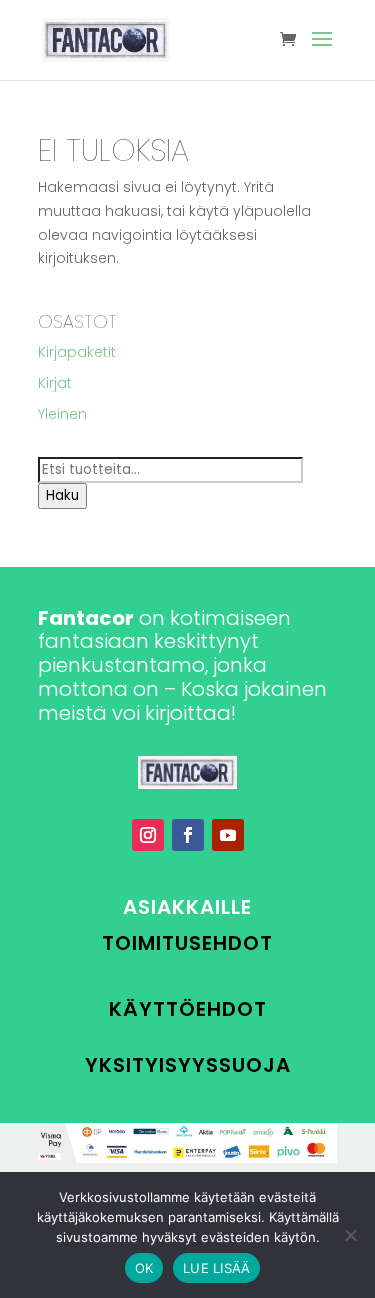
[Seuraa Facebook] (188, 835)
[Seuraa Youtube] (228, 835)
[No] (350, 1235)
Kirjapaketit (77, 352)
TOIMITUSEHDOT (187, 943)
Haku (62, 495)
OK (144, 1268)
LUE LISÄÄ (216, 1268)
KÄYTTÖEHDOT (188, 1009)
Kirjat (55, 383)
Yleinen (62, 414)
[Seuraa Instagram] (148, 835)
